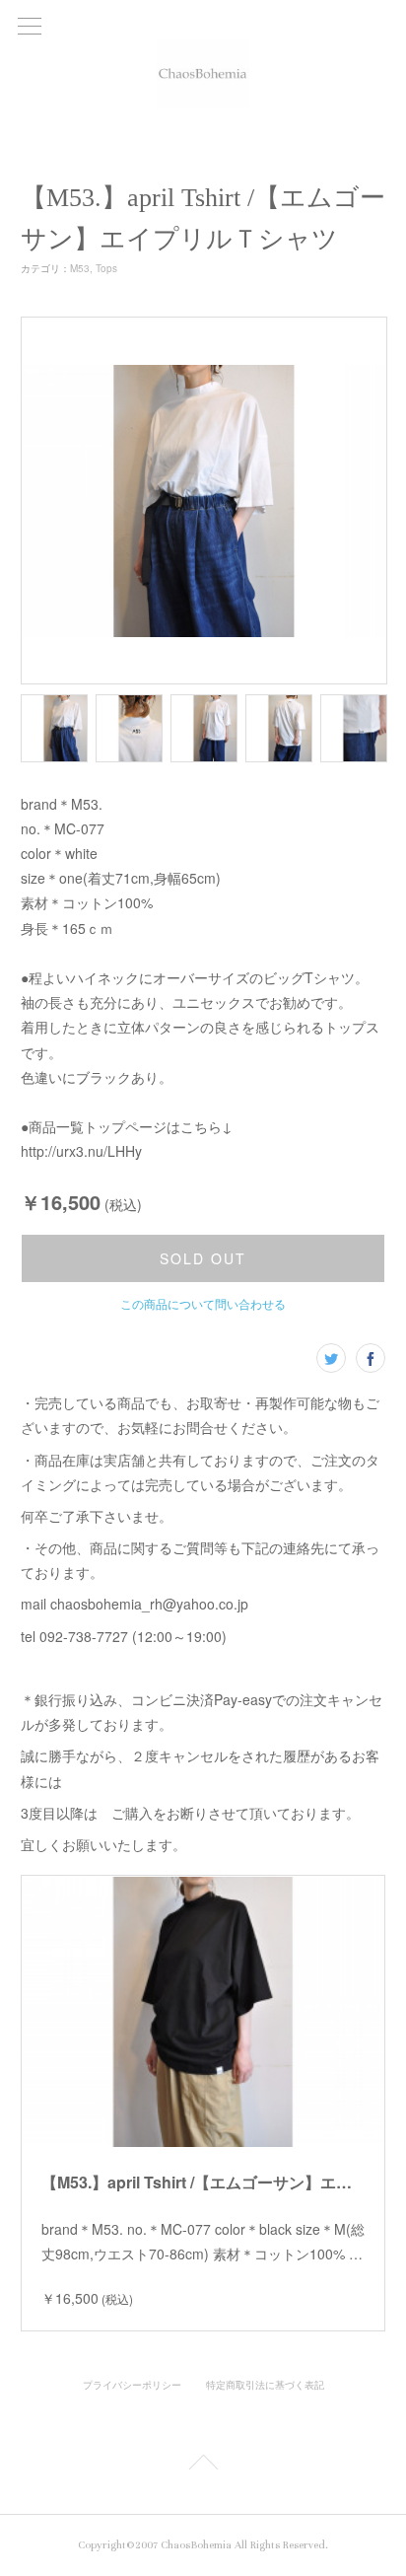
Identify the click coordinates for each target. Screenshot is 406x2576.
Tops (106, 268)
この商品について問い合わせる (203, 1303)
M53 (80, 268)
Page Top (203, 2466)
